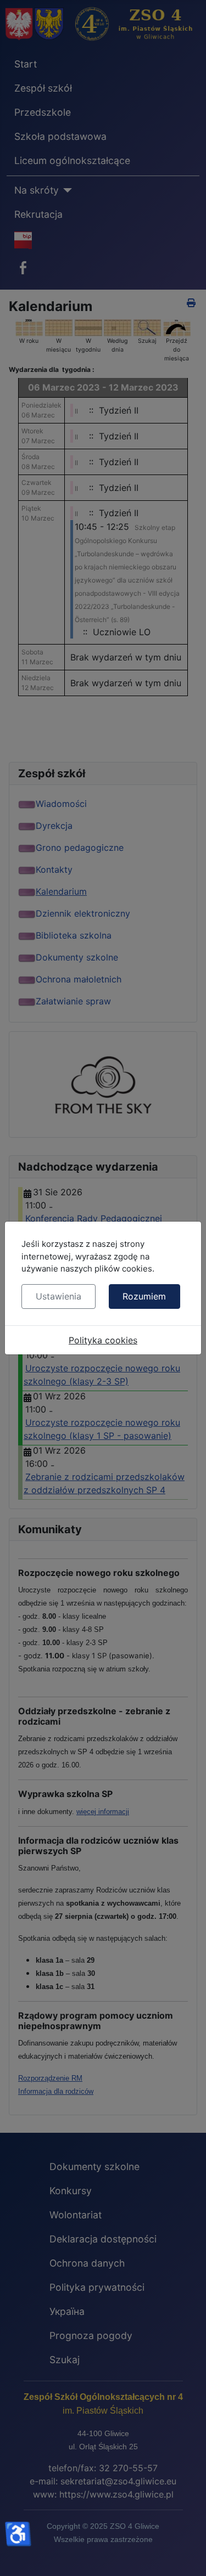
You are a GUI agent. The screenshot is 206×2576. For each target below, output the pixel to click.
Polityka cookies (103, 1340)
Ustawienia (59, 1296)
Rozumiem (144, 1296)
